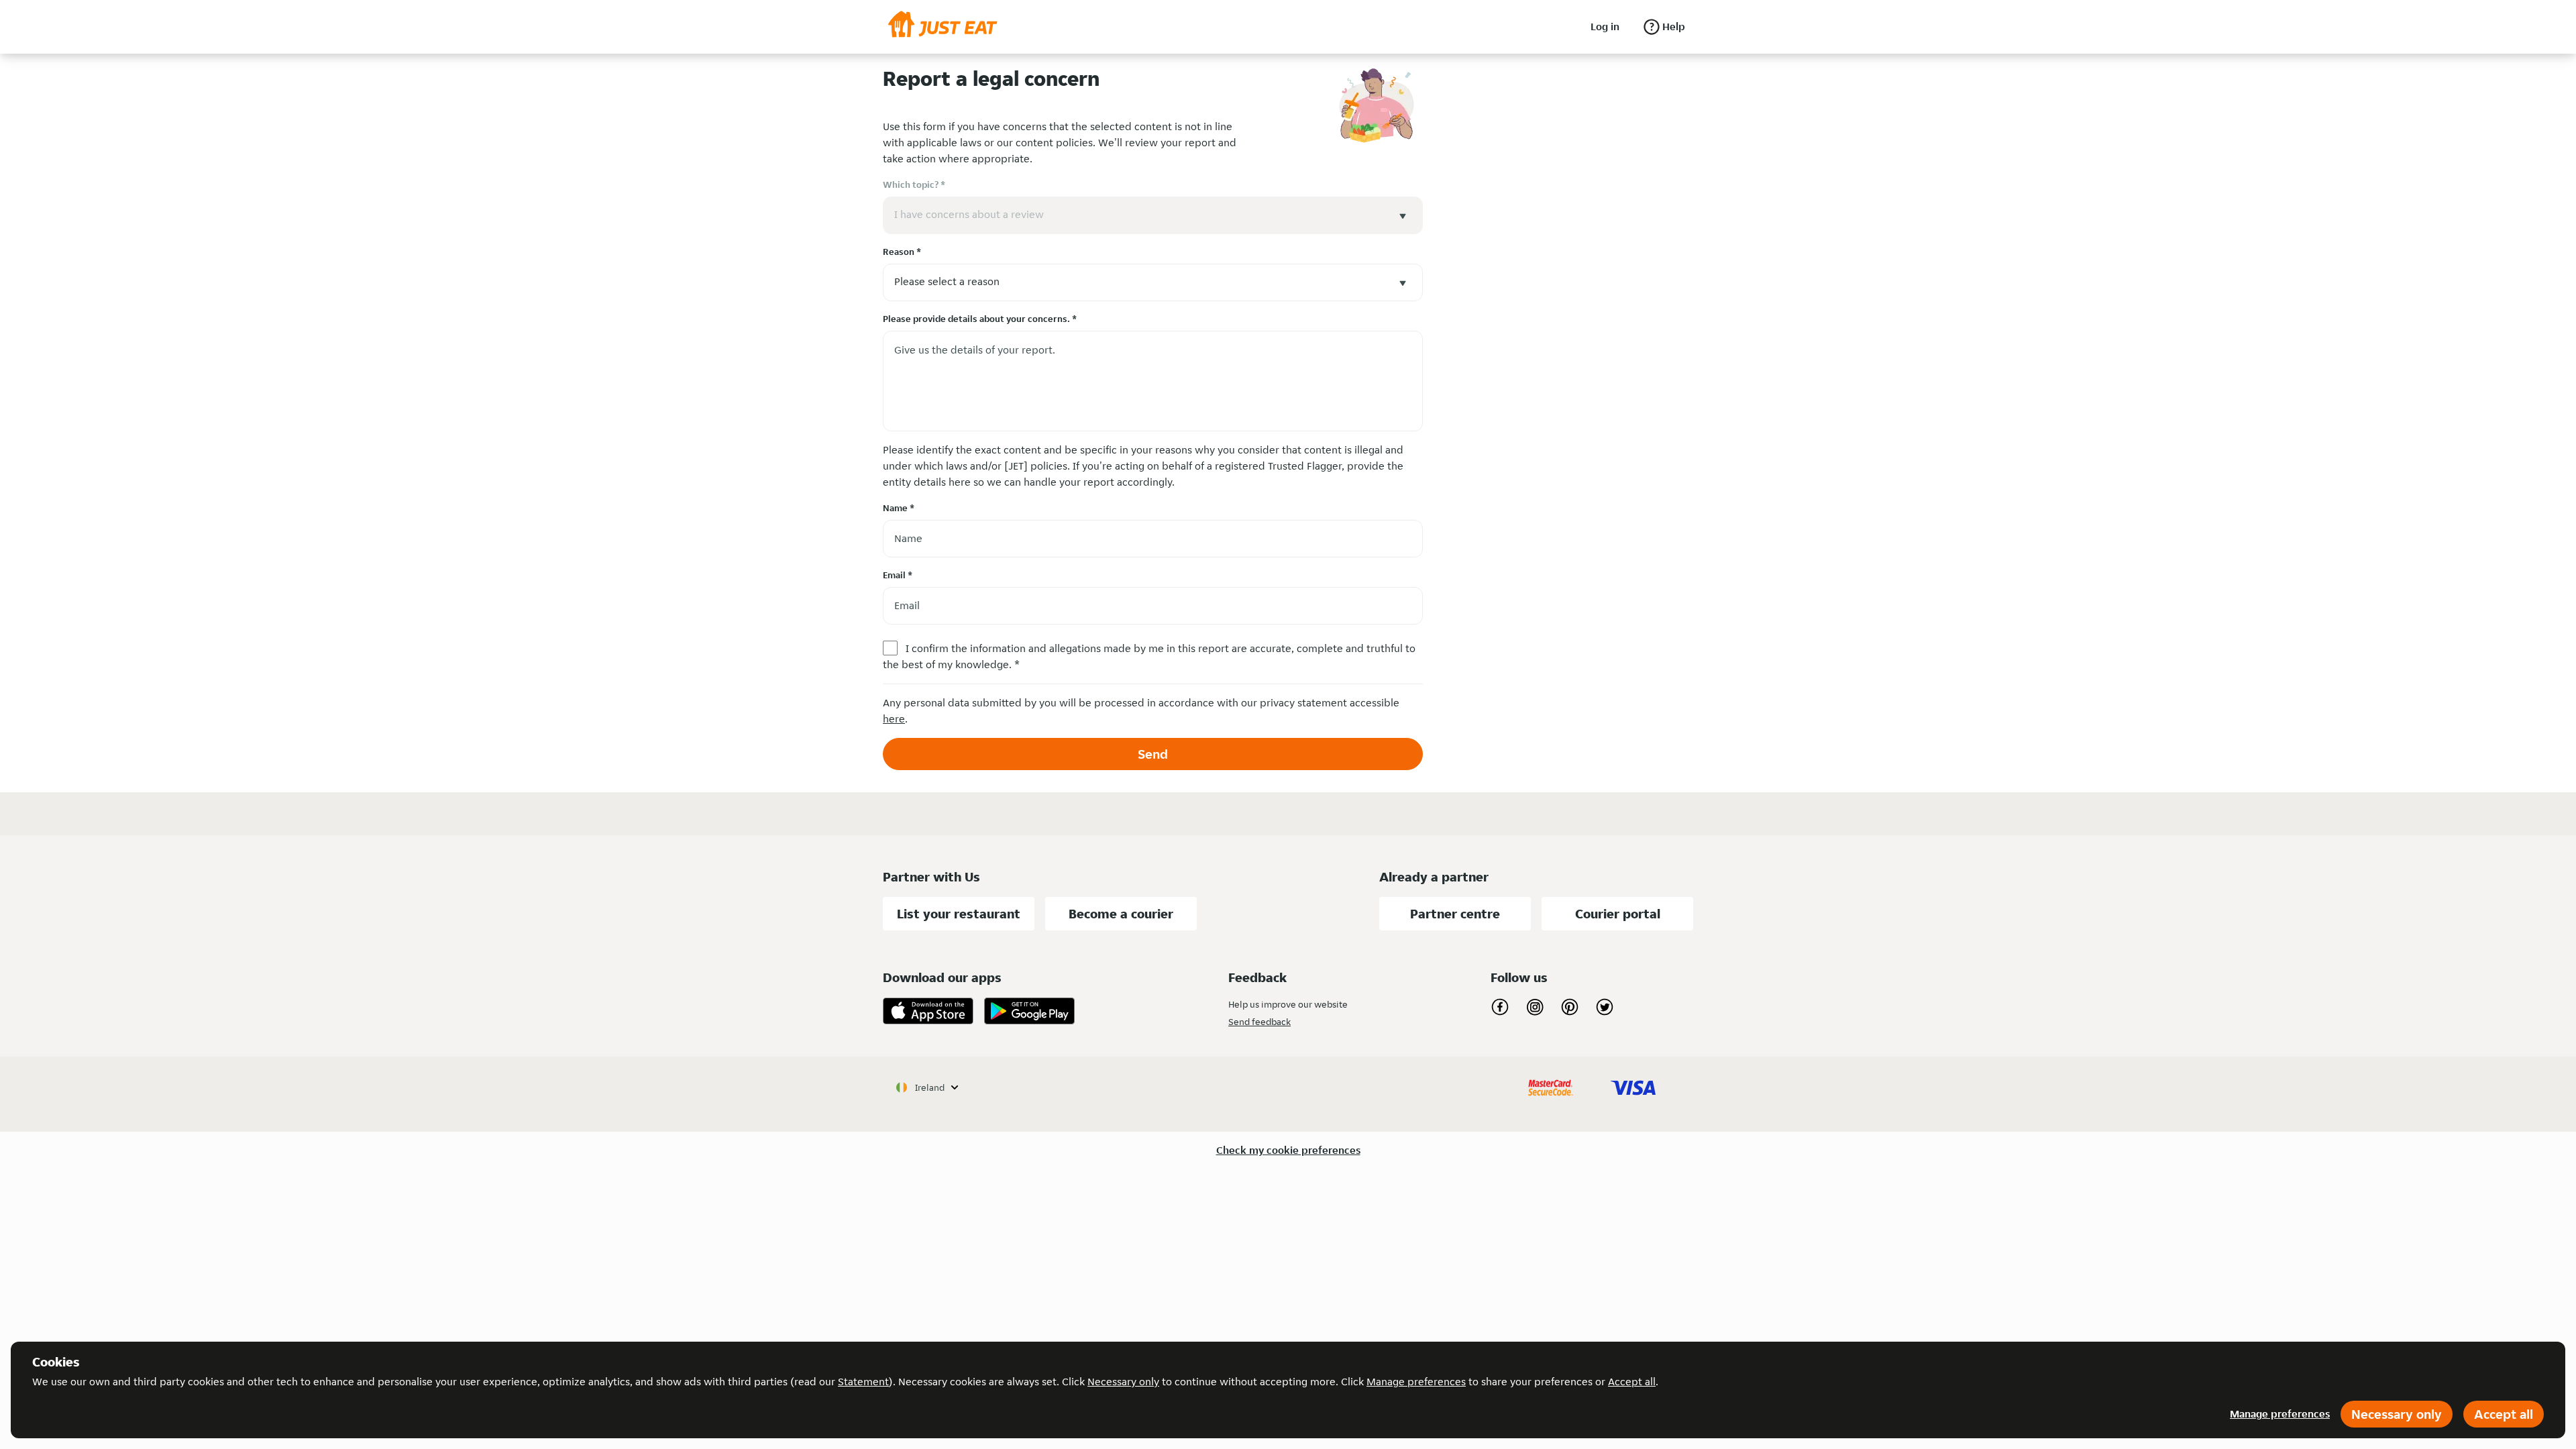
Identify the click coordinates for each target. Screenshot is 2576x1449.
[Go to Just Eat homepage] (943, 27)
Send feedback (1259, 1022)
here (894, 719)
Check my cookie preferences (1288, 1150)
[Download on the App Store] (928, 1011)
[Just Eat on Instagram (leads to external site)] (1535, 1007)
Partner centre (1455, 914)
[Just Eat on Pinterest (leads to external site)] (1570, 1007)
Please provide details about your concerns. (980, 319)
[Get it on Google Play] (1029, 1011)
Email (898, 575)
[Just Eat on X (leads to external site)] (1605, 1007)
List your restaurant (959, 914)
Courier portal (1618, 914)
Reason (902, 252)
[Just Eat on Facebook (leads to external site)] (1500, 1007)
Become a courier (1121, 914)
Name (899, 508)
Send (1153, 754)
